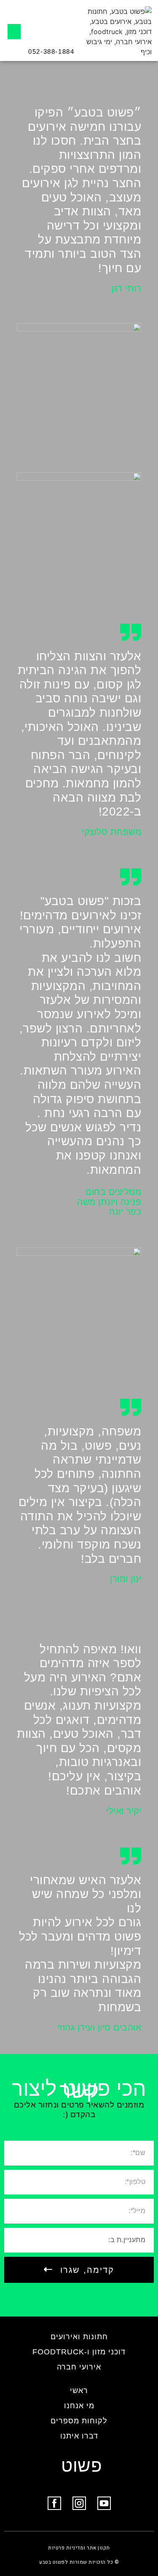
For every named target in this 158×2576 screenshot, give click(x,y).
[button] (14, 32)
